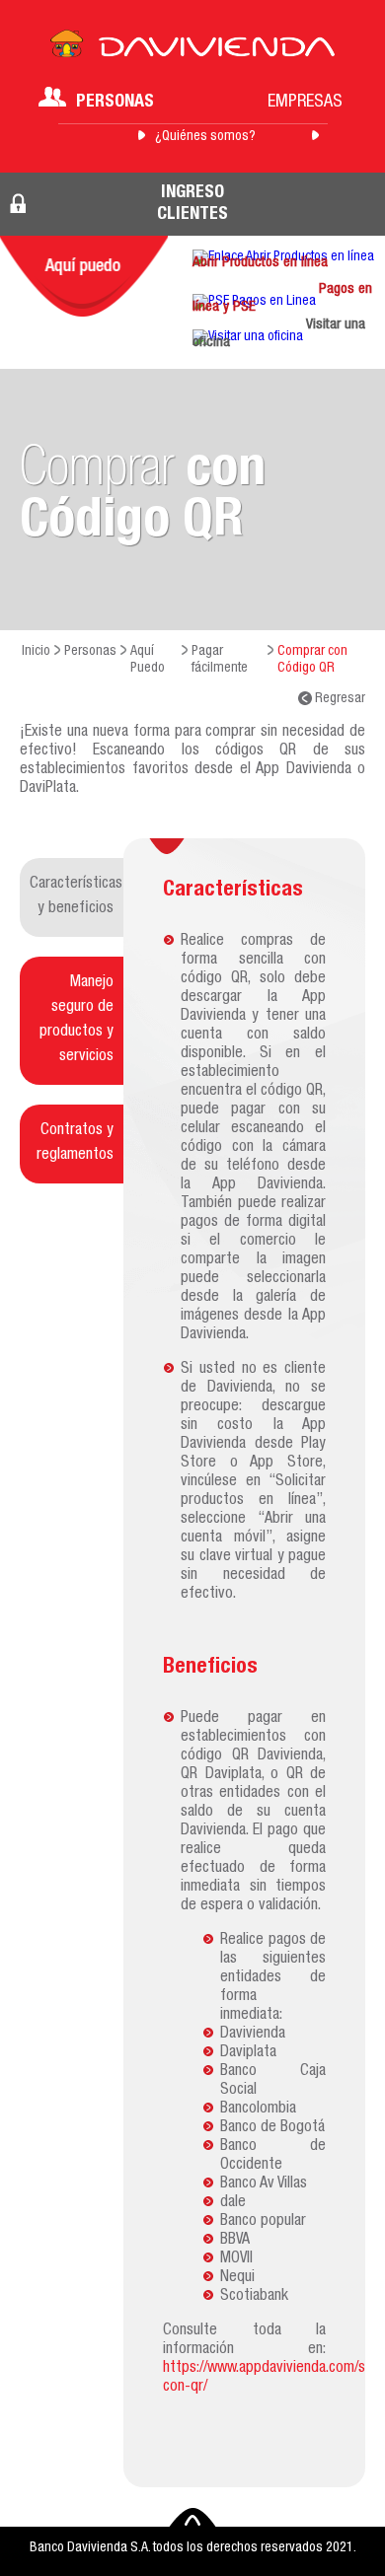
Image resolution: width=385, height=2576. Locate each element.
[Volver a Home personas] (192, 49)
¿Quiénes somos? (205, 137)
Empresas (305, 103)
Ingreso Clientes (192, 204)
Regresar (339, 699)
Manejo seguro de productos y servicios (77, 1020)
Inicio (36, 652)
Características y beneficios (76, 897)
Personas (115, 103)
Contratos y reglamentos (75, 1144)
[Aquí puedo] (84, 276)
